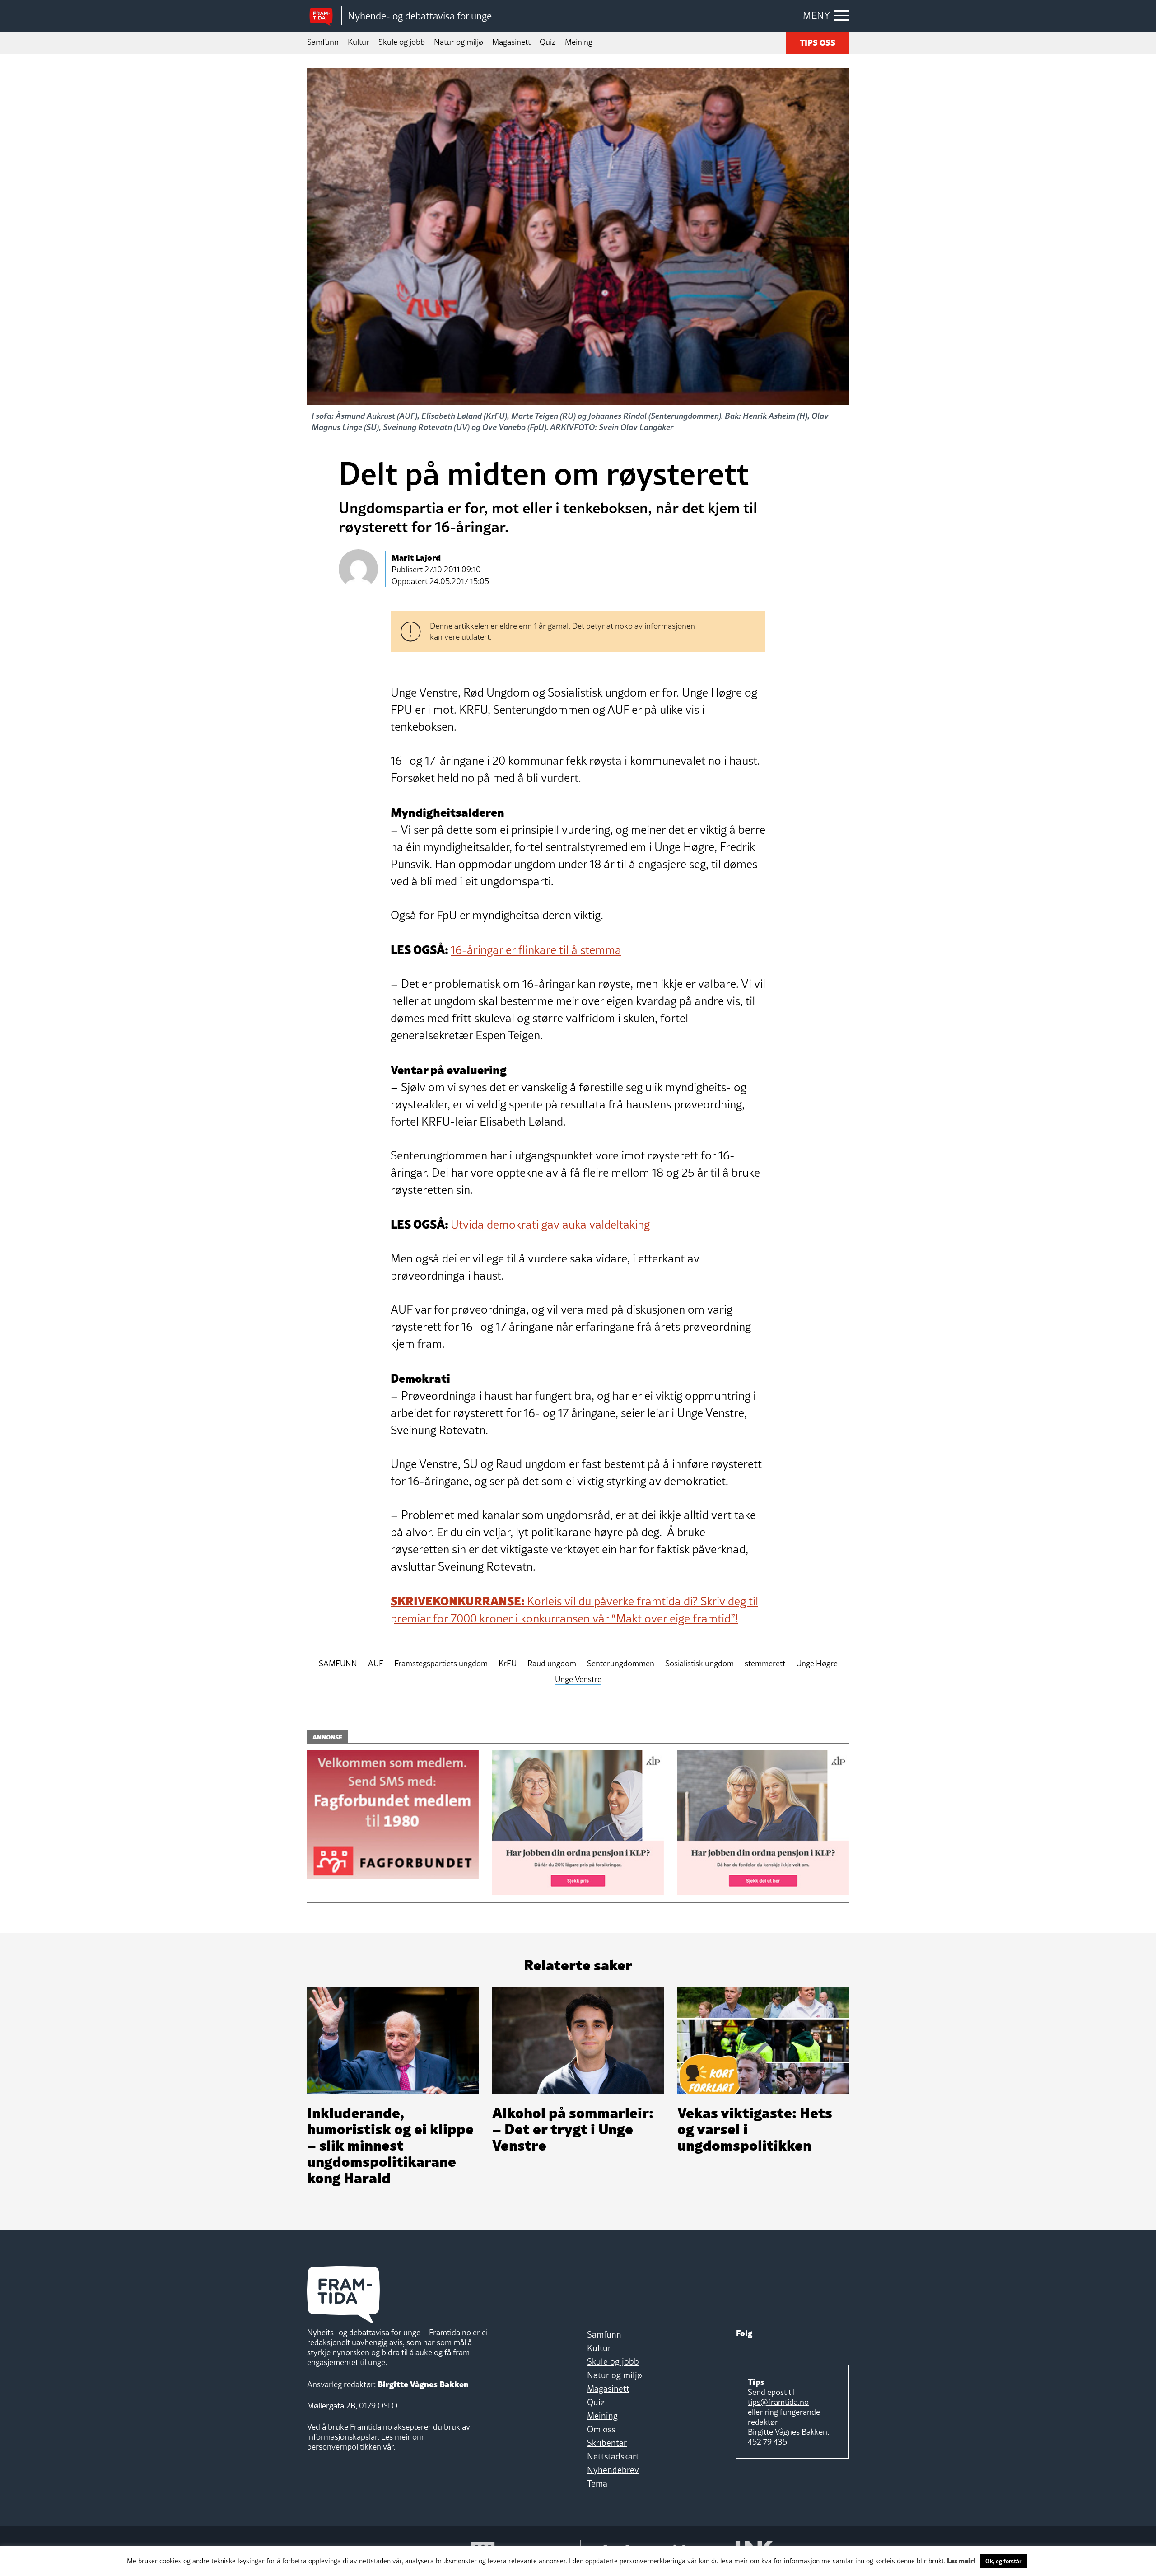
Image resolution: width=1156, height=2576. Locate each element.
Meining (579, 42)
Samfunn (323, 42)
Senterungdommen (621, 1664)
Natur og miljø (459, 42)
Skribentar (607, 2443)
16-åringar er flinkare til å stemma (536, 950)
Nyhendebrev (613, 2470)
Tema (597, 2483)
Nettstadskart (613, 2456)
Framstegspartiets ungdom (441, 1664)
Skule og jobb (402, 42)
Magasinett (511, 42)
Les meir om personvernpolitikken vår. (365, 2442)
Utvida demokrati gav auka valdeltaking (550, 1225)
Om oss (601, 2429)
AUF (376, 1664)
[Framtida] (324, 16)
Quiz (548, 42)
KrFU (508, 1664)
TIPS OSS (818, 42)
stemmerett (765, 1664)
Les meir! (961, 2560)
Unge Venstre (578, 1680)
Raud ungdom (552, 1664)
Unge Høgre (817, 1664)
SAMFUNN (338, 1664)
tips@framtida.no (778, 2402)
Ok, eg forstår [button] (1003, 2561)
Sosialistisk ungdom (699, 1664)
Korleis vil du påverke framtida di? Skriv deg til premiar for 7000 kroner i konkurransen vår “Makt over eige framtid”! (574, 1610)
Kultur (359, 42)
